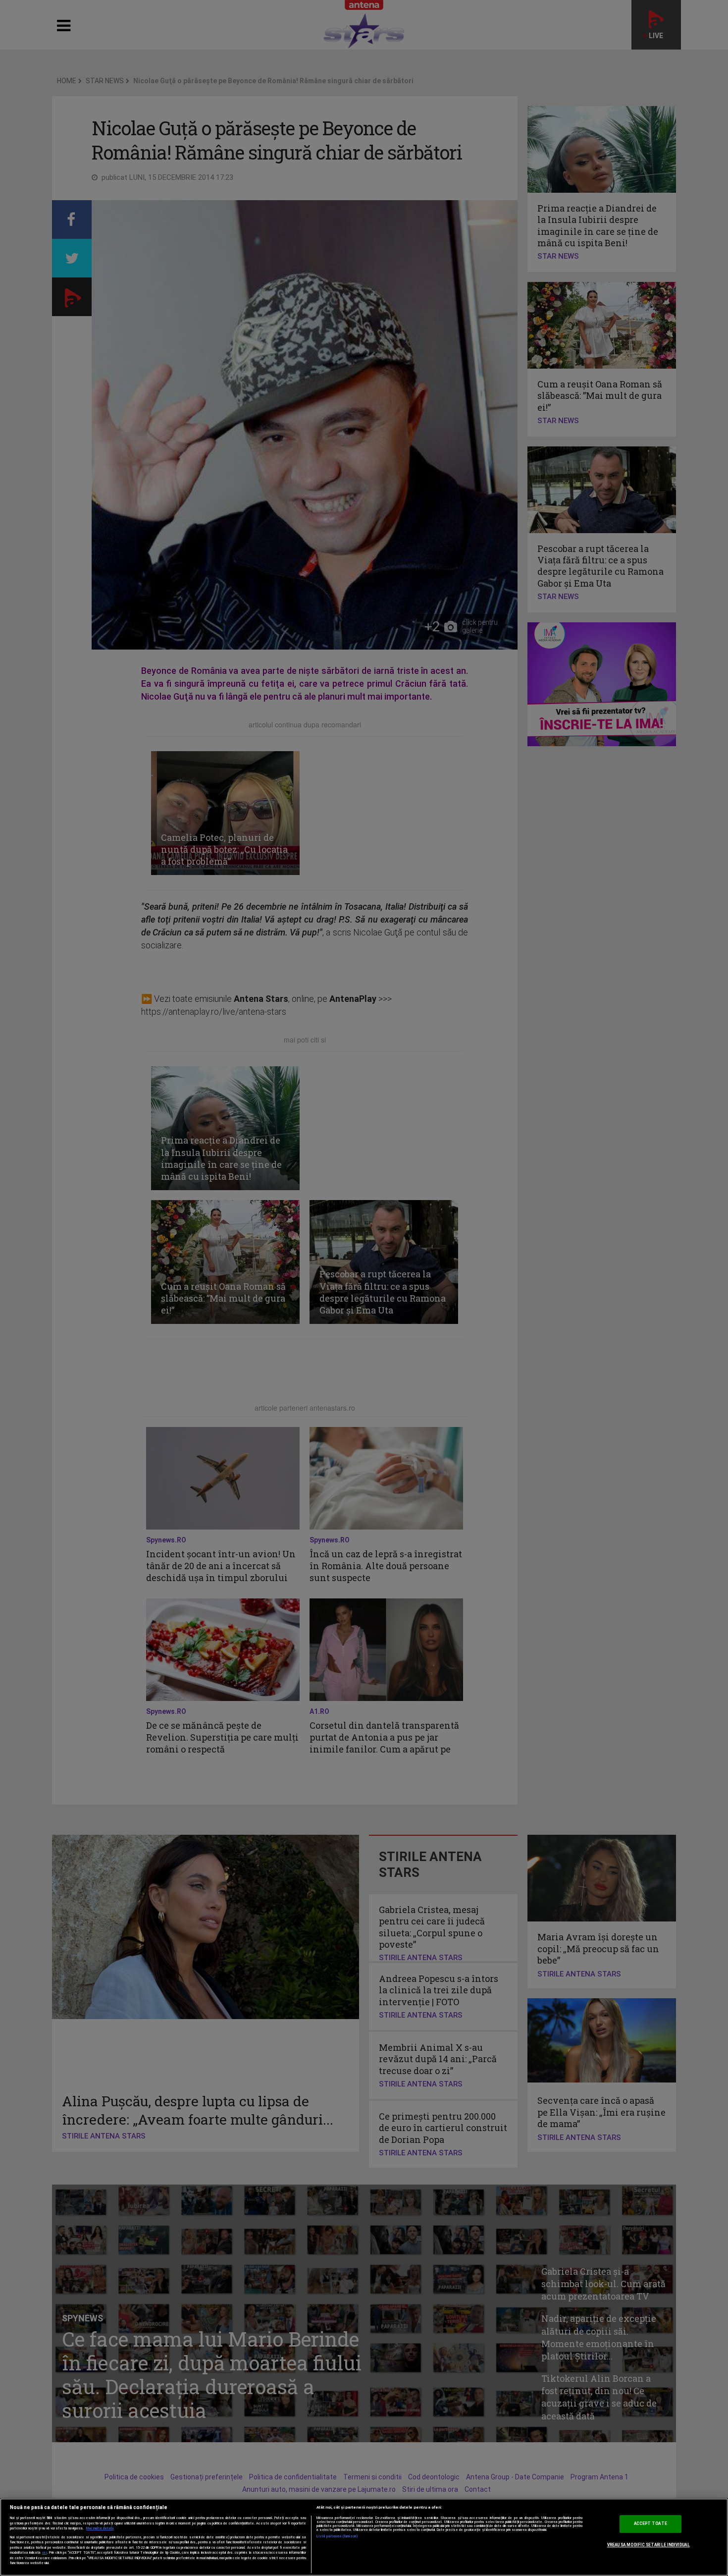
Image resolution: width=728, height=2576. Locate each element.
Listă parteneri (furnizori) (338, 2536)
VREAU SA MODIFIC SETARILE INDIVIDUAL (649, 2545)
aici (45, 2552)
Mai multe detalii (100, 2528)
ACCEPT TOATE (650, 2524)
